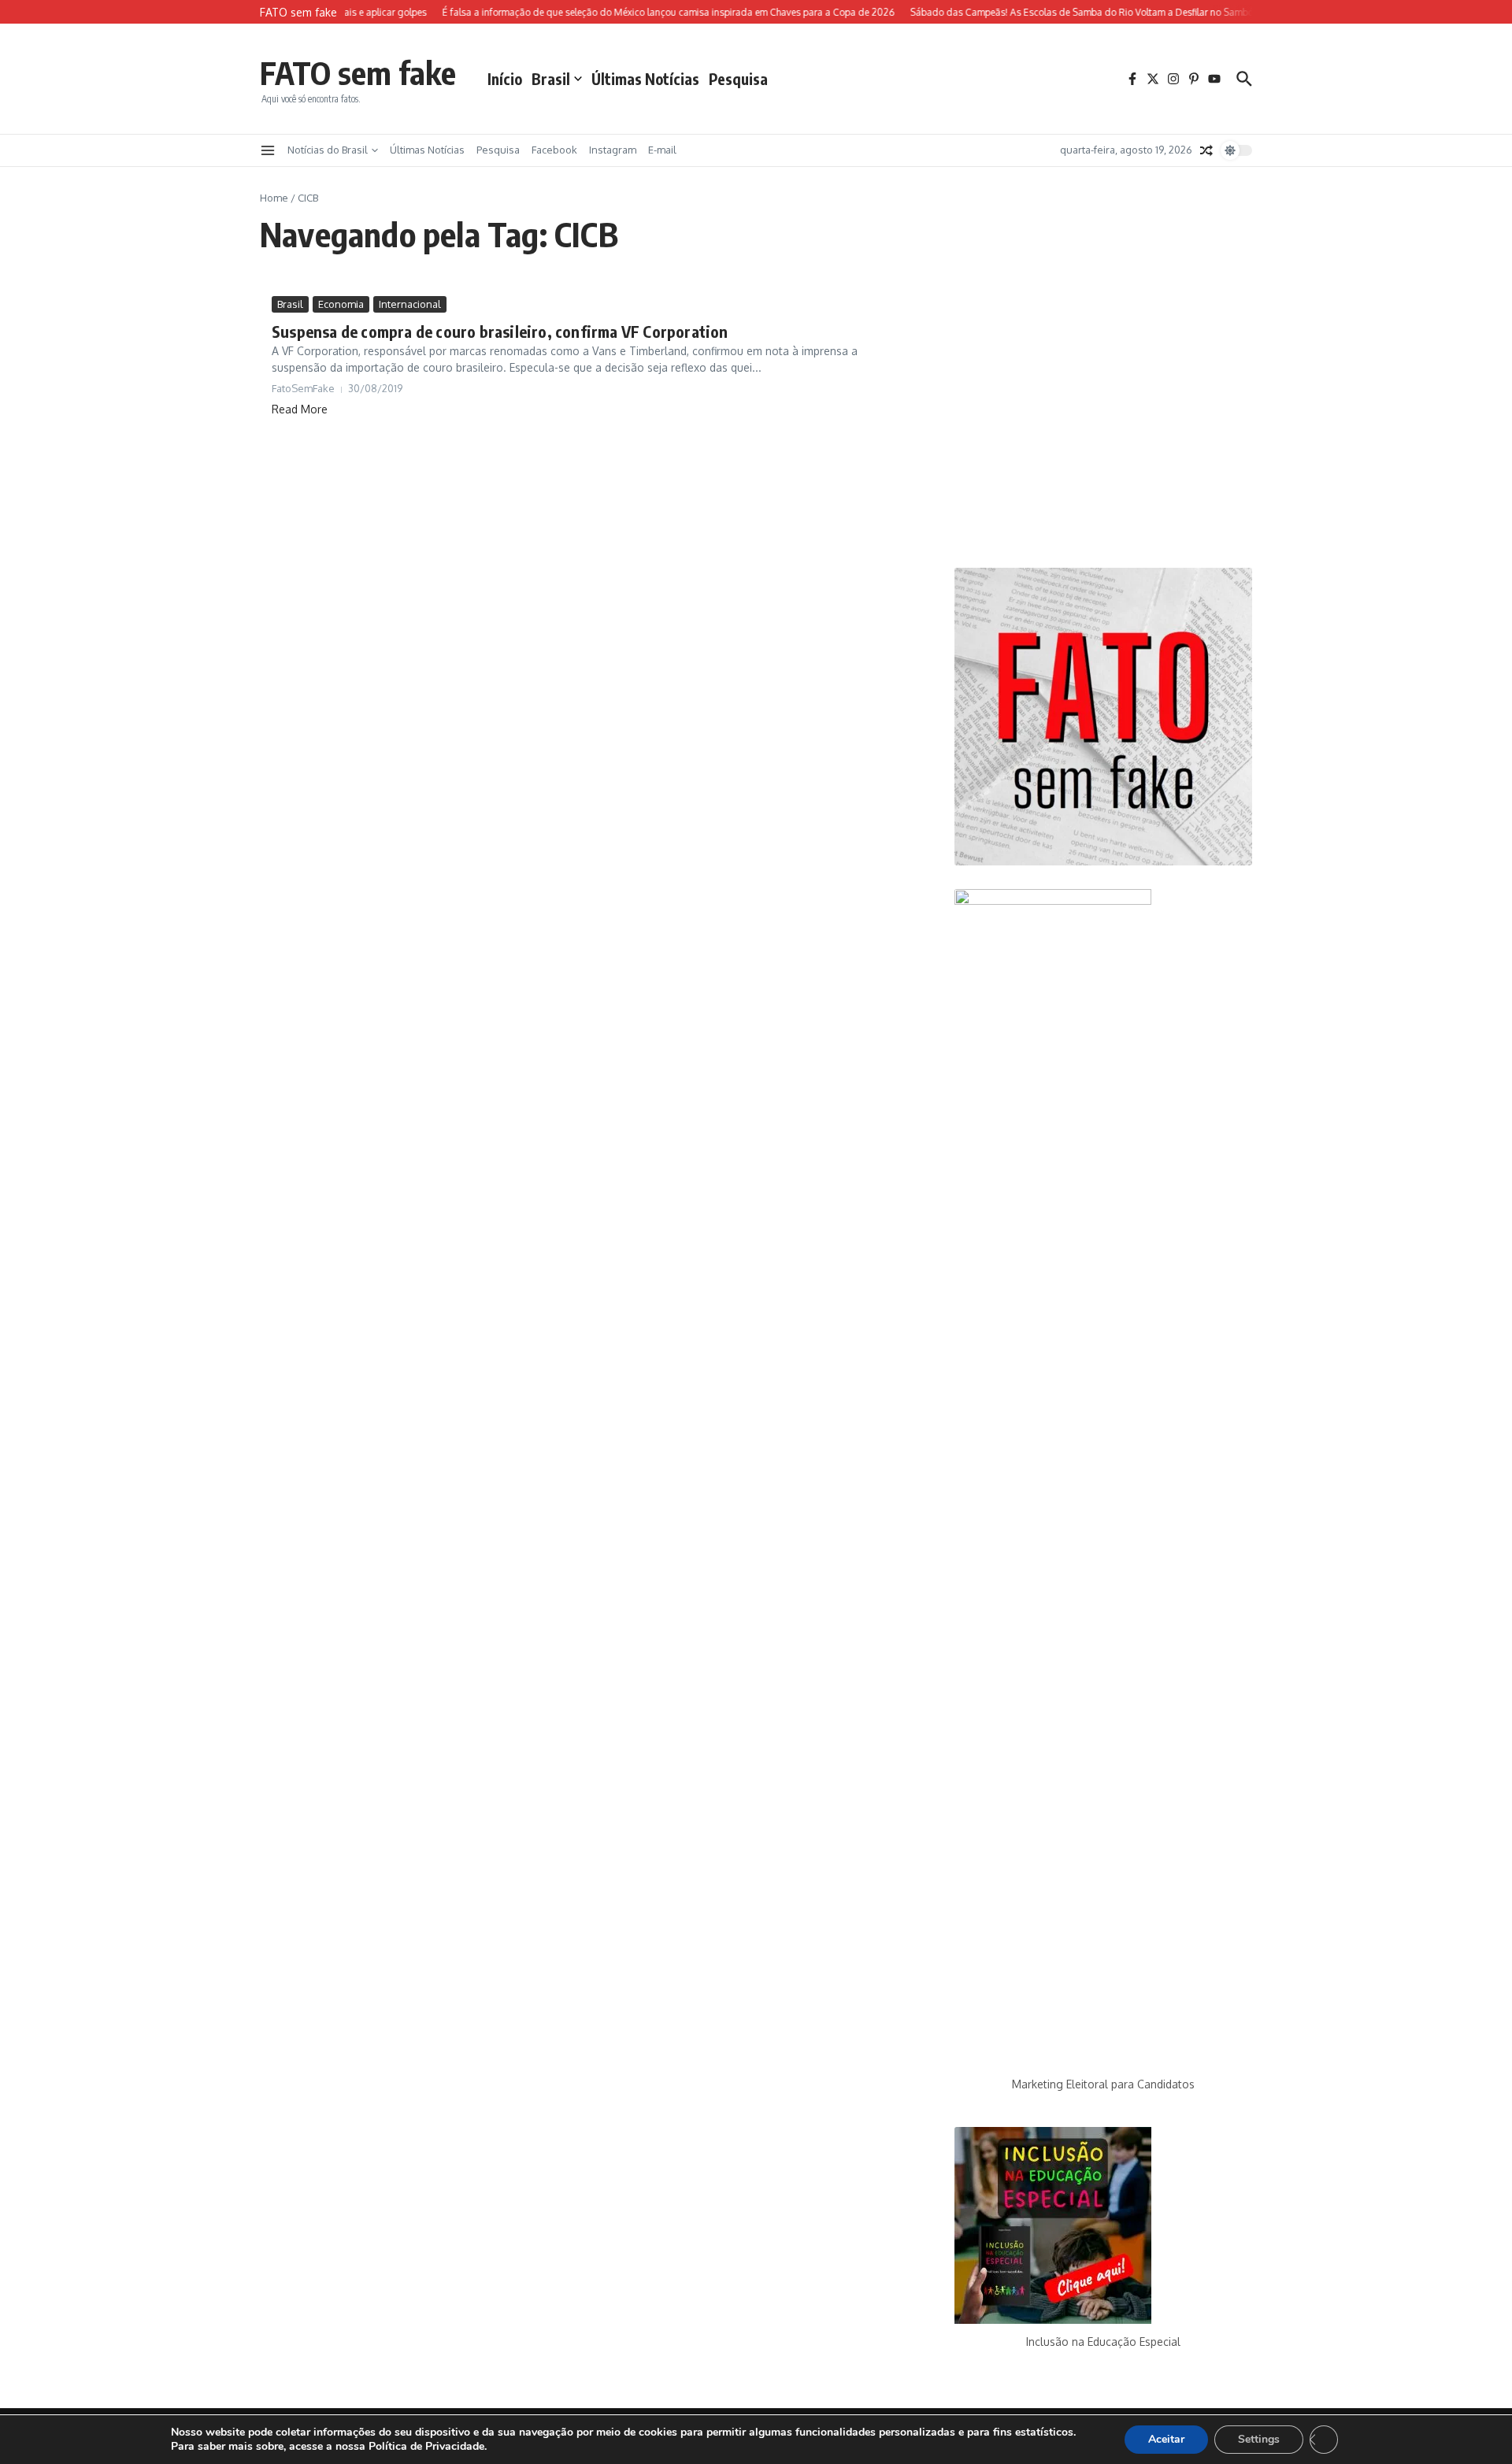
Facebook (554, 150)
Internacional (410, 304)
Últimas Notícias (645, 79)
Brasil (551, 79)
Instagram (613, 150)
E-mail (662, 150)
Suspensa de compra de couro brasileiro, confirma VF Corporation (500, 331)
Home (274, 198)
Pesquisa (738, 79)
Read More (300, 409)
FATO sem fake (358, 72)
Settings (1259, 2439)
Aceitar (1166, 2439)
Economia (341, 304)
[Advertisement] (1103, 420)
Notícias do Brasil (328, 150)
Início (505, 79)
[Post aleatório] (1206, 150)
